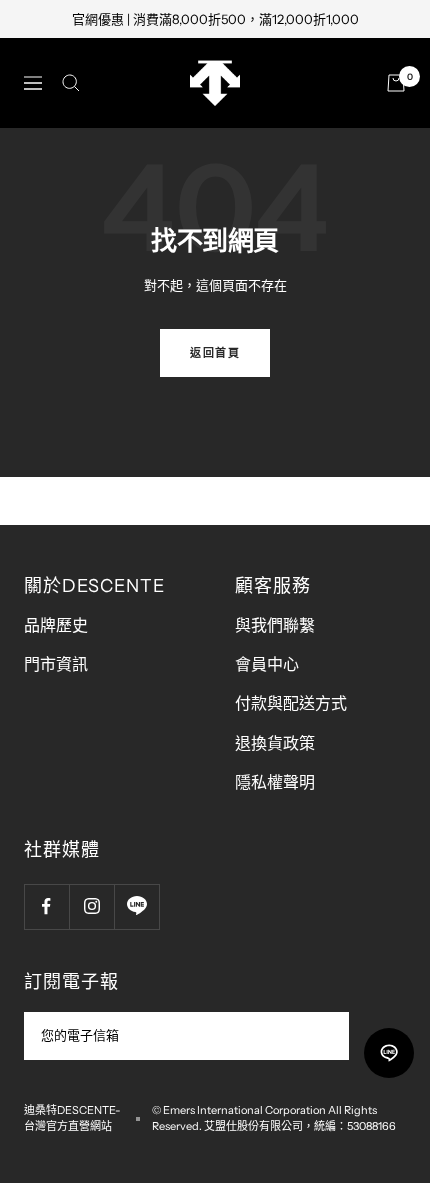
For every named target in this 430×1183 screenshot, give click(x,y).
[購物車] (396, 83)
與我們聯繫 (275, 625)
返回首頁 (215, 353)
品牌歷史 (56, 625)
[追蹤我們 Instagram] (91, 906)
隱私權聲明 (275, 782)
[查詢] (71, 83)
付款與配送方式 (291, 703)
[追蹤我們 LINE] (136, 906)
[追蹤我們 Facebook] (46, 906)
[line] (389, 1053)
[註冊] (320, 1036)
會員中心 (267, 664)
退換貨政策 (275, 743)
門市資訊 (56, 664)
